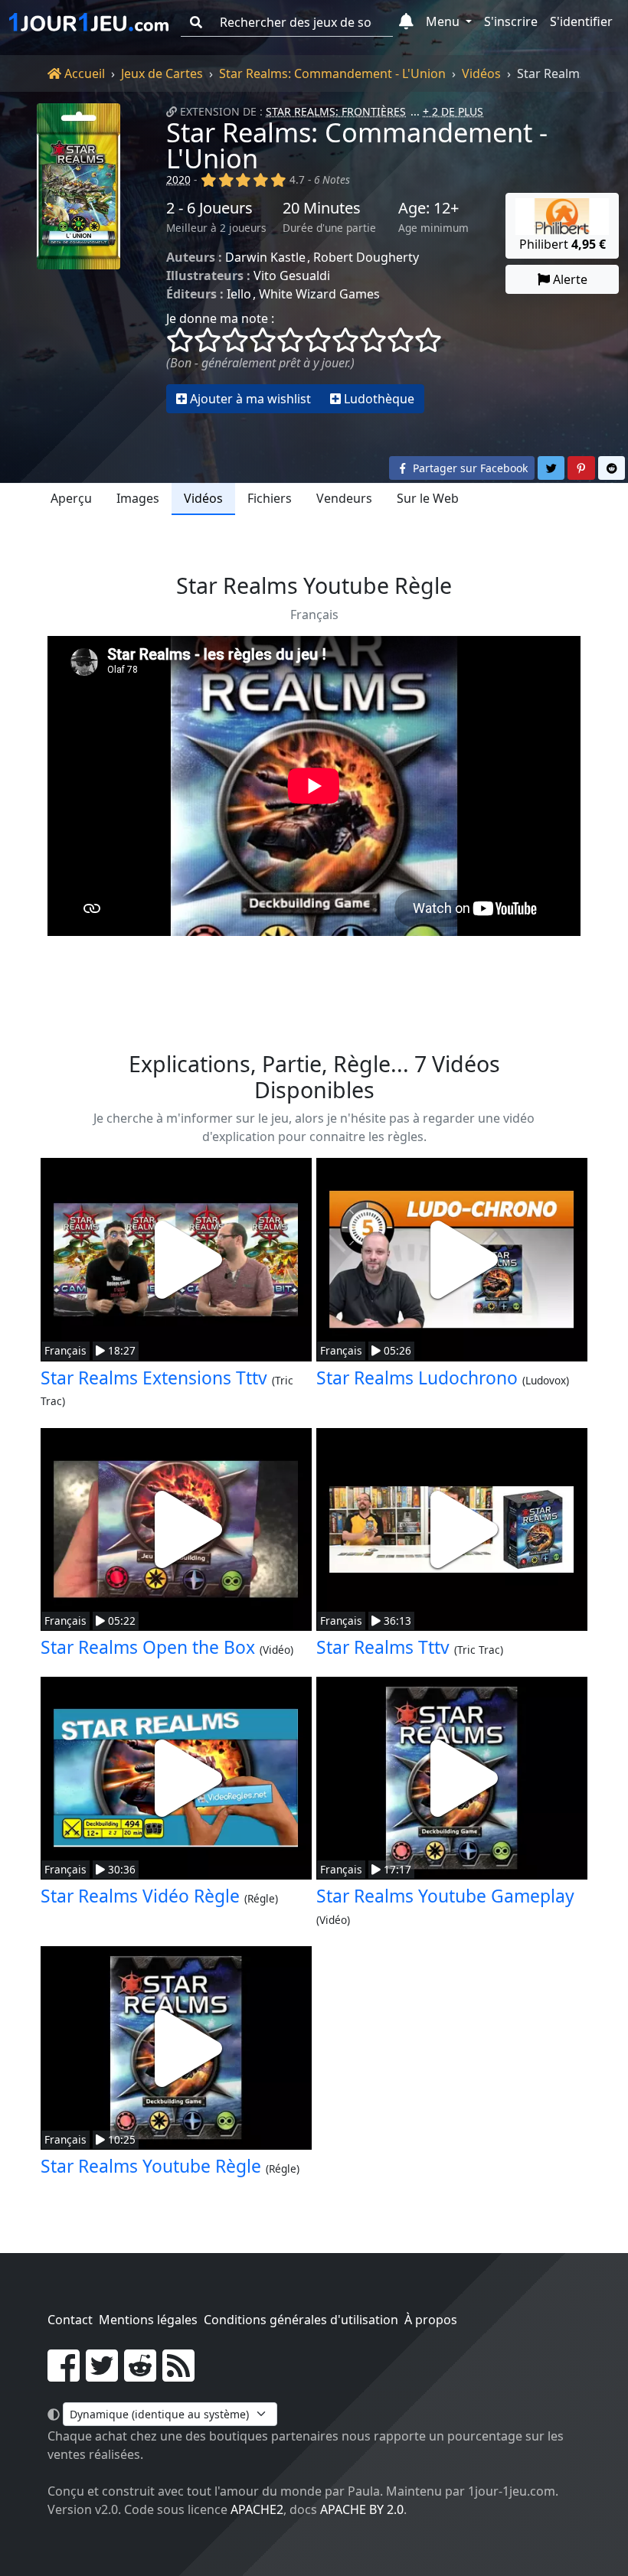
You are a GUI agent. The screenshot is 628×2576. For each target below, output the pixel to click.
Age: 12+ (428, 208)
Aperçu (71, 498)
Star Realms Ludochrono (417, 1378)
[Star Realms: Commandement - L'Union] (78, 258)
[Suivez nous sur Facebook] (64, 2375)
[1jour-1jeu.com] (89, 22)
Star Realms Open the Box (148, 1647)
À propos (431, 2320)
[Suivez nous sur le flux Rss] (178, 2375)
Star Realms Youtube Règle (151, 2166)
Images (138, 498)
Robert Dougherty (366, 257)
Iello (239, 294)
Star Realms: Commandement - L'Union (332, 73)
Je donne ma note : (220, 318)
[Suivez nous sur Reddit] (140, 2375)
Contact (70, 2320)
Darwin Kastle (265, 257)
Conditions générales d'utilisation (301, 2320)
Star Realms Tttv (383, 1647)
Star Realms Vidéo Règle (140, 1896)
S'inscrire (511, 21)
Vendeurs (344, 498)
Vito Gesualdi (292, 276)
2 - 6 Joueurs (209, 208)
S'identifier (581, 21)
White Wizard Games (319, 294)
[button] (406, 22)
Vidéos (481, 73)
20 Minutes (322, 208)
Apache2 (257, 2509)
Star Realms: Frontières (336, 111)
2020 (178, 179)
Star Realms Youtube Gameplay (445, 1896)
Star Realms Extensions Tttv (154, 1378)
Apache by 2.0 (362, 2509)
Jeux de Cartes (162, 73)
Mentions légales (148, 2320)
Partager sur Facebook (469, 468)
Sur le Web (428, 498)
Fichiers (270, 498)
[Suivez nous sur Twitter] (102, 2375)
